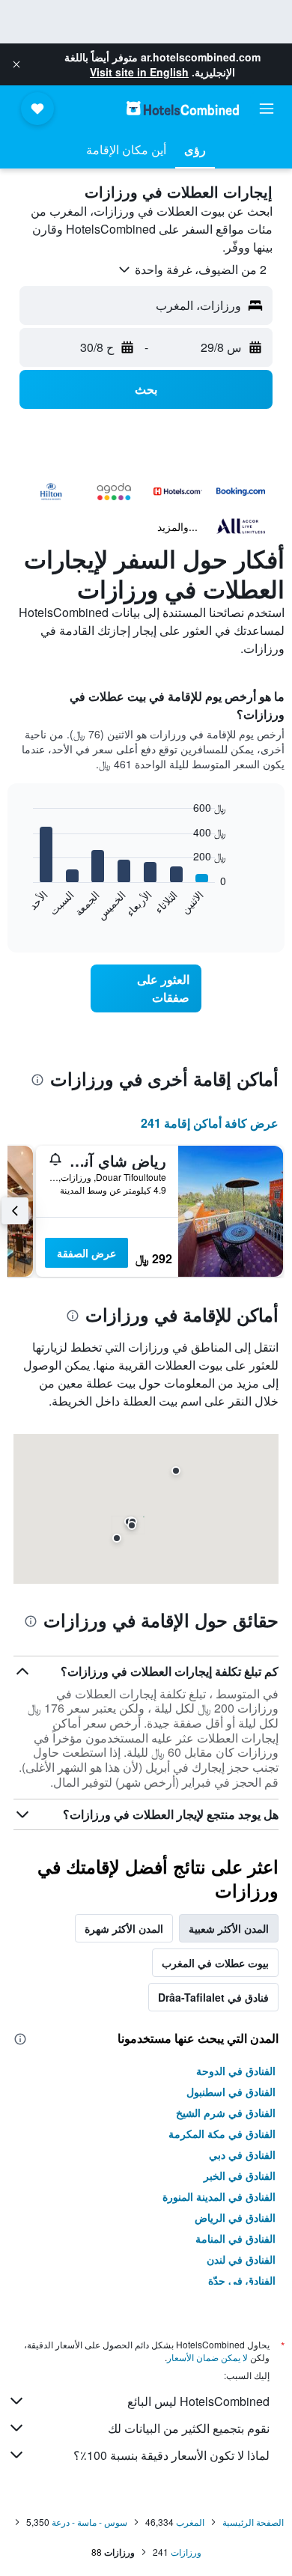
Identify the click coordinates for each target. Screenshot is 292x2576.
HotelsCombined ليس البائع (198, 2401)
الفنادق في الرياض (235, 2217)
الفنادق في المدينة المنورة (219, 2196)
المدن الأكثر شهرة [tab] (124, 1928)
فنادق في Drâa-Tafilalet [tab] (213, 1997)
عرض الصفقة (86, 1253)
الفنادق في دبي (242, 2154)
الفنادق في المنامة (235, 2238)
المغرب (190, 2522)
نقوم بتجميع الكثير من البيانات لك (189, 2428)
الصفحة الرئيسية (253, 2522)
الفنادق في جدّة (242, 2280)
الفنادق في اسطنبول (231, 2092)
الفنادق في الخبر (240, 2175)
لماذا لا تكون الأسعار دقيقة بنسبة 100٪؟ (171, 2455)
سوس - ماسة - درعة (89, 2522)
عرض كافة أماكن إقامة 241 (210, 1123)
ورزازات (186, 2552)
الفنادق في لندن (241, 2259)
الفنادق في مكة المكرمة (222, 2133)
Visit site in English (139, 72)
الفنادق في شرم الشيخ (226, 2112)
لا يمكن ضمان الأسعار (207, 2357)
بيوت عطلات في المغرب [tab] (215, 1963)
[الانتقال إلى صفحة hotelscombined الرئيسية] (183, 108)
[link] (146, 988)
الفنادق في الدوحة (236, 2071)
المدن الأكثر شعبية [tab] (229, 1928)
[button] (16, 64)
